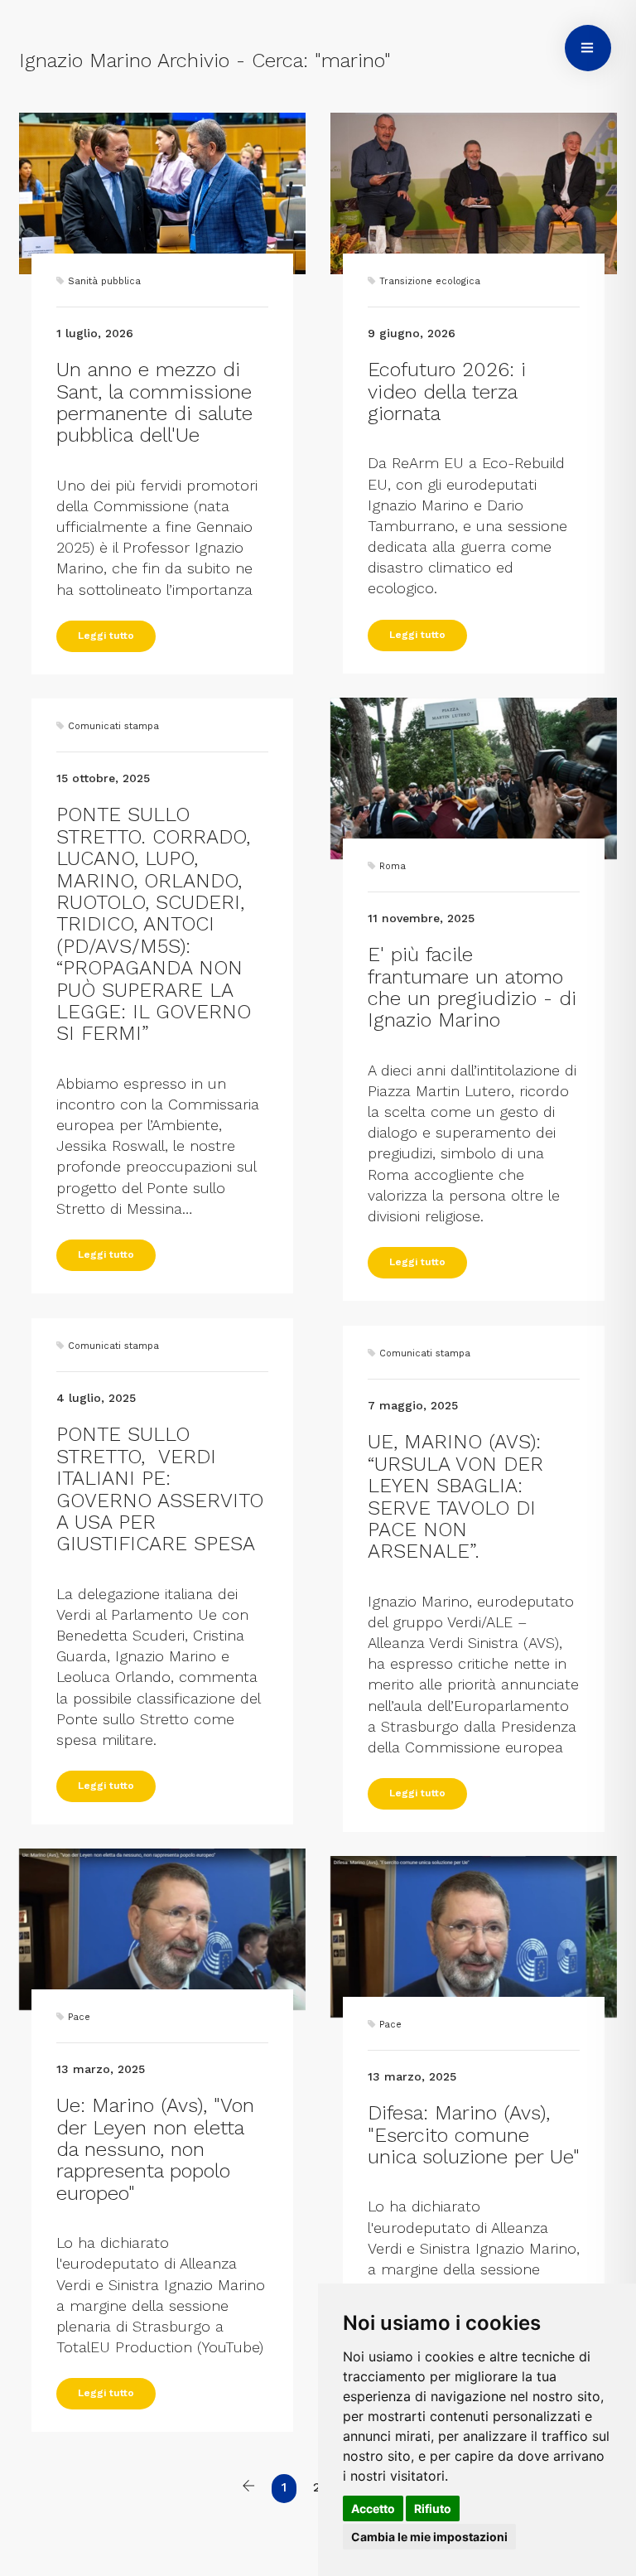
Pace (79, 2017)
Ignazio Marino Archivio (124, 60)
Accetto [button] (373, 2508)
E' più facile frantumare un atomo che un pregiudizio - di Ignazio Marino (472, 987)
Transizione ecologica (430, 281)
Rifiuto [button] (433, 2508)
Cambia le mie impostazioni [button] (429, 2537)
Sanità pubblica (104, 281)
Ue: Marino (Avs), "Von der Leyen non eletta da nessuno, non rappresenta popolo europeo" (155, 2149)
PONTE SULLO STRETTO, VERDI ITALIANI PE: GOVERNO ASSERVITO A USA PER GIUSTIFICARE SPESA (160, 1489)
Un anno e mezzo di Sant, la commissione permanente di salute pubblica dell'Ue (154, 402)
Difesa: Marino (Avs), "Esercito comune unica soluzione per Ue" (474, 2135)
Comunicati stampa (113, 726)
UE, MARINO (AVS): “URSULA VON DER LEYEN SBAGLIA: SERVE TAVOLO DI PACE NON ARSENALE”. (455, 1496)
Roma (393, 866)
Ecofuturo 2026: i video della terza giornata (447, 391)
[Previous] (248, 2489)
